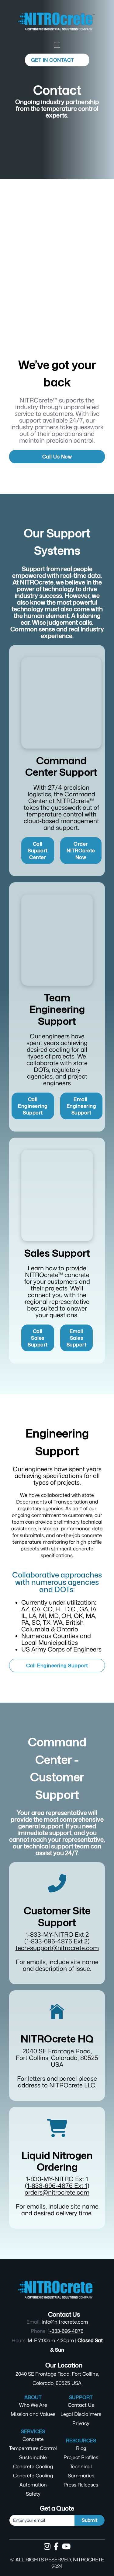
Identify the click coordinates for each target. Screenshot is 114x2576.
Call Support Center (38, 851)
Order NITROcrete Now (81, 851)
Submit (90, 2520)
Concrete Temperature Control (33, 2444)
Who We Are (33, 2405)
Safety (33, 2494)
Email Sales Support (77, 1338)
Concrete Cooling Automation (33, 2480)
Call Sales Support (38, 1338)
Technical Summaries (81, 2471)
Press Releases (81, 2485)
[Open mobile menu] (57, 45)
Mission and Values (33, 2414)
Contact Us (81, 2405)
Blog (81, 2448)
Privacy (81, 2423)
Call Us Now (57, 457)
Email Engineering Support (81, 1106)
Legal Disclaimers (81, 2414)
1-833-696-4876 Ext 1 (57, 2186)
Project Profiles (81, 2457)
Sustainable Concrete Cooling (33, 2462)
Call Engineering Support (33, 1106)
